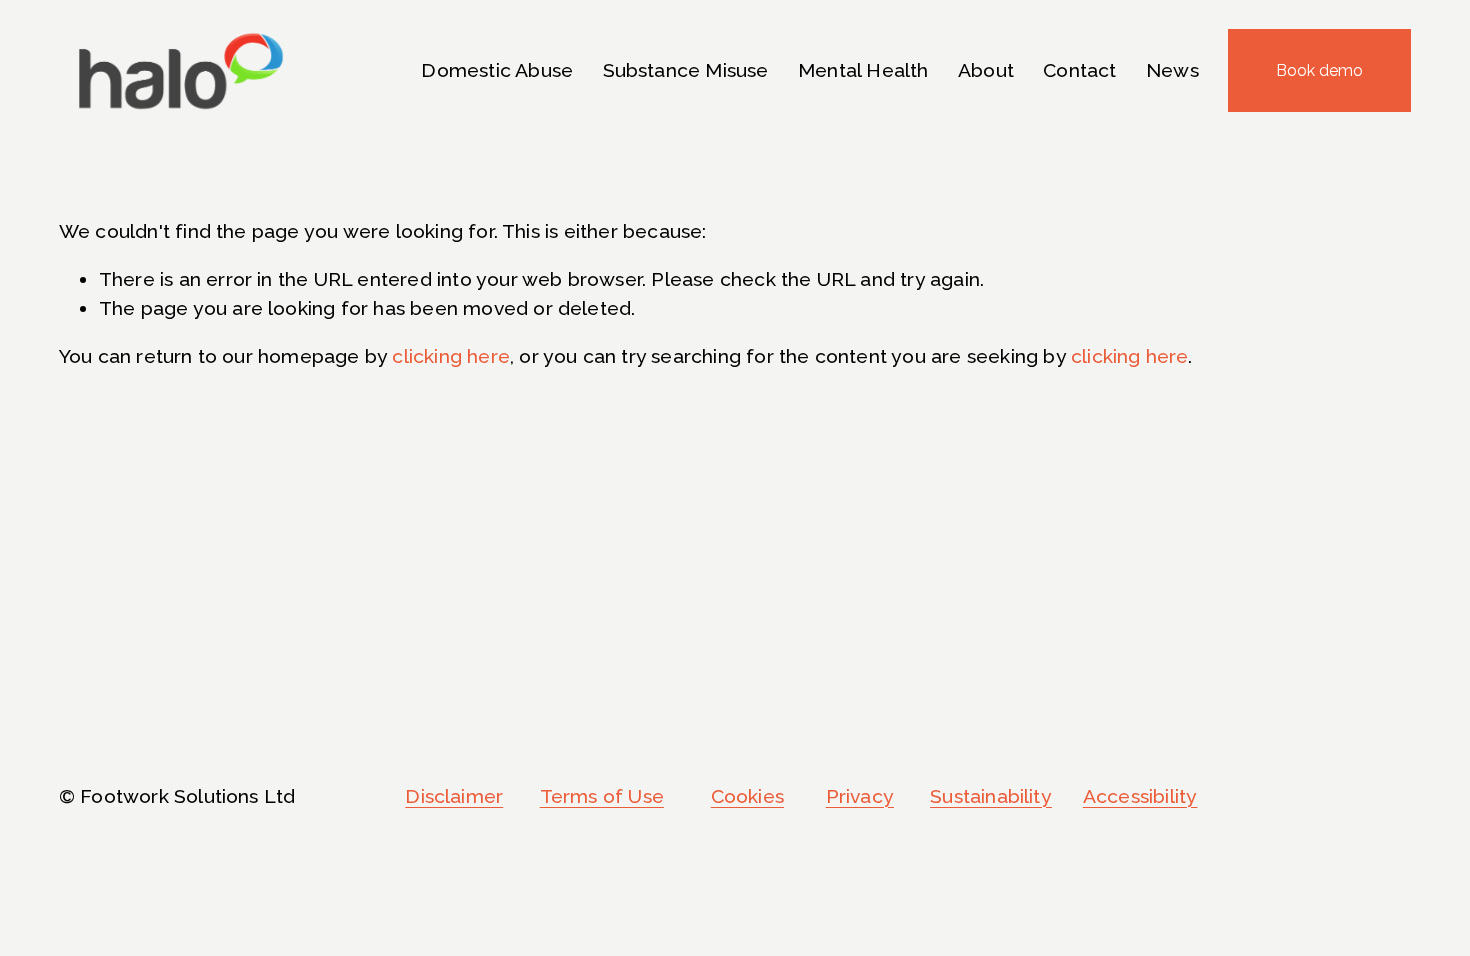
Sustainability (991, 796)
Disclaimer (454, 796)
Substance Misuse (686, 70)
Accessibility (1140, 796)
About (986, 70)
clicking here (451, 356)
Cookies (747, 796)
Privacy (860, 796)
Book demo (1319, 70)
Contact (1079, 70)
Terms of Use (602, 796)
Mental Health (863, 70)
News (1172, 70)
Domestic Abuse (497, 70)
